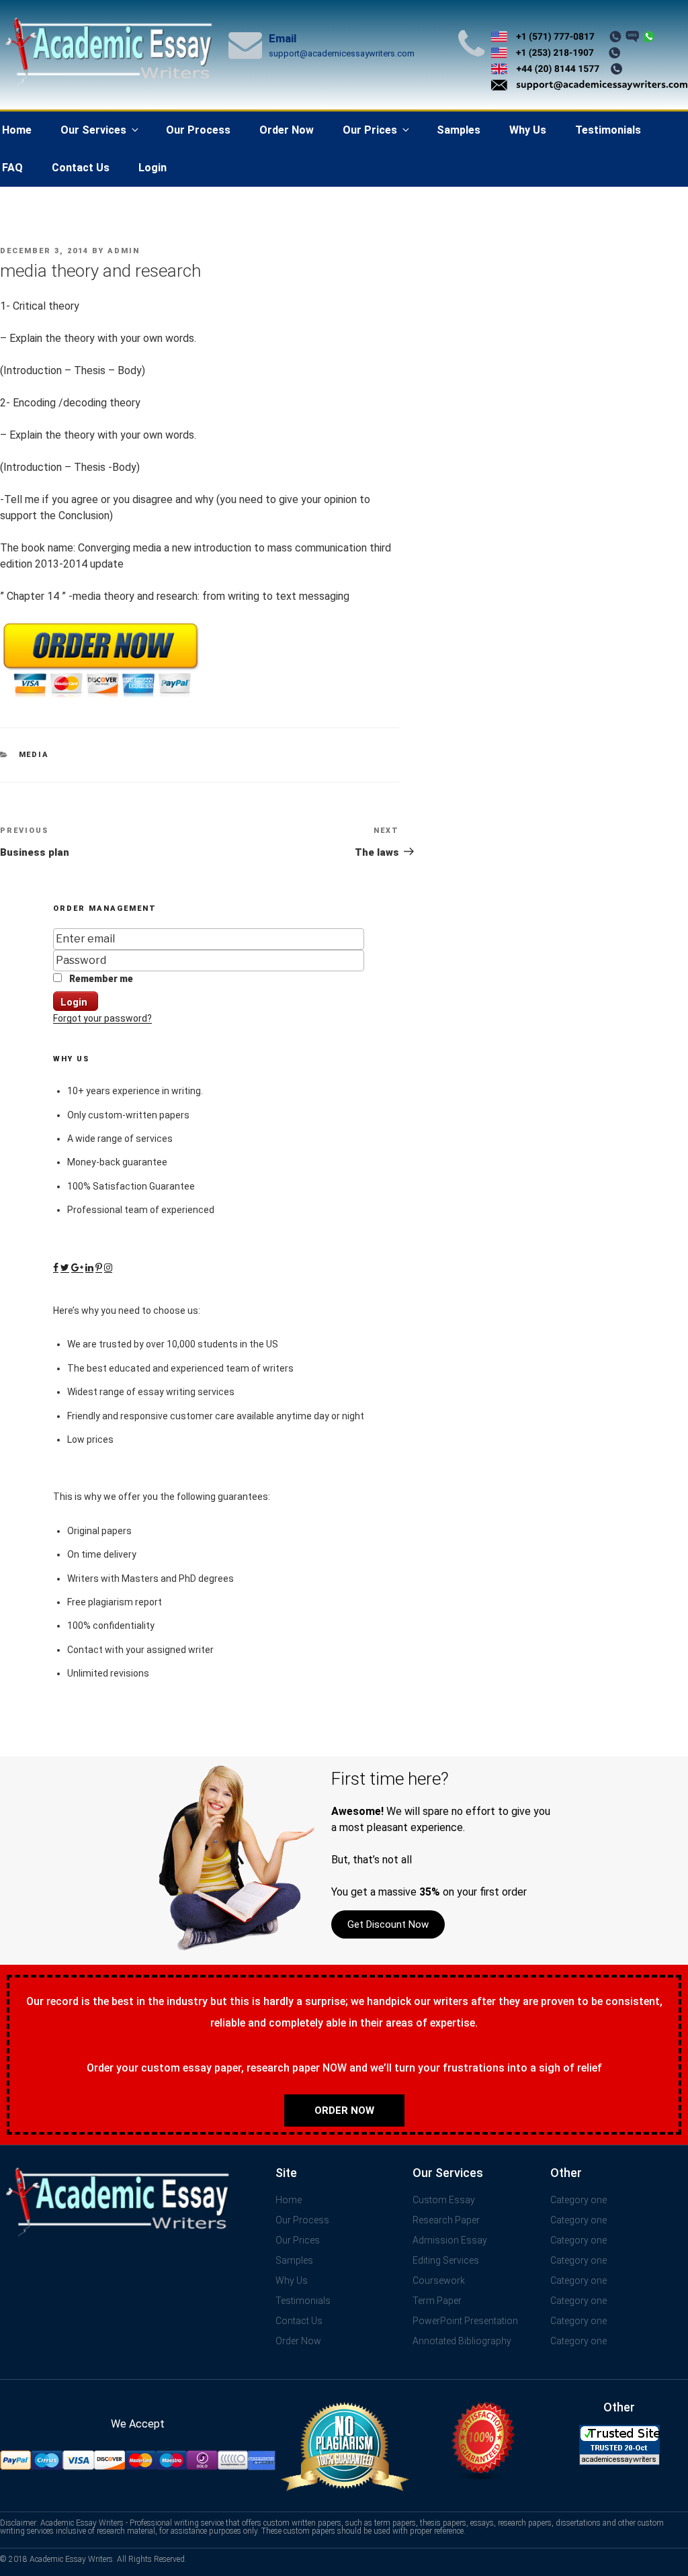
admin (124, 251)
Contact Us (81, 168)
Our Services (93, 130)
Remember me (100, 979)
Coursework (439, 2280)
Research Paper (446, 2220)
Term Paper (437, 2301)
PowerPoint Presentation (465, 2321)
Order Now (287, 130)
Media (34, 755)
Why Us (528, 130)
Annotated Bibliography (462, 2341)
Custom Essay (444, 2200)
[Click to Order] (101, 698)
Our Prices (370, 130)
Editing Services (446, 2260)
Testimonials (608, 130)
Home (289, 2200)
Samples (459, 130)
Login (153, 168)
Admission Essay (450, 2240)
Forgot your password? (102, 1018)
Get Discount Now (388, 1924)
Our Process (198, 130)
